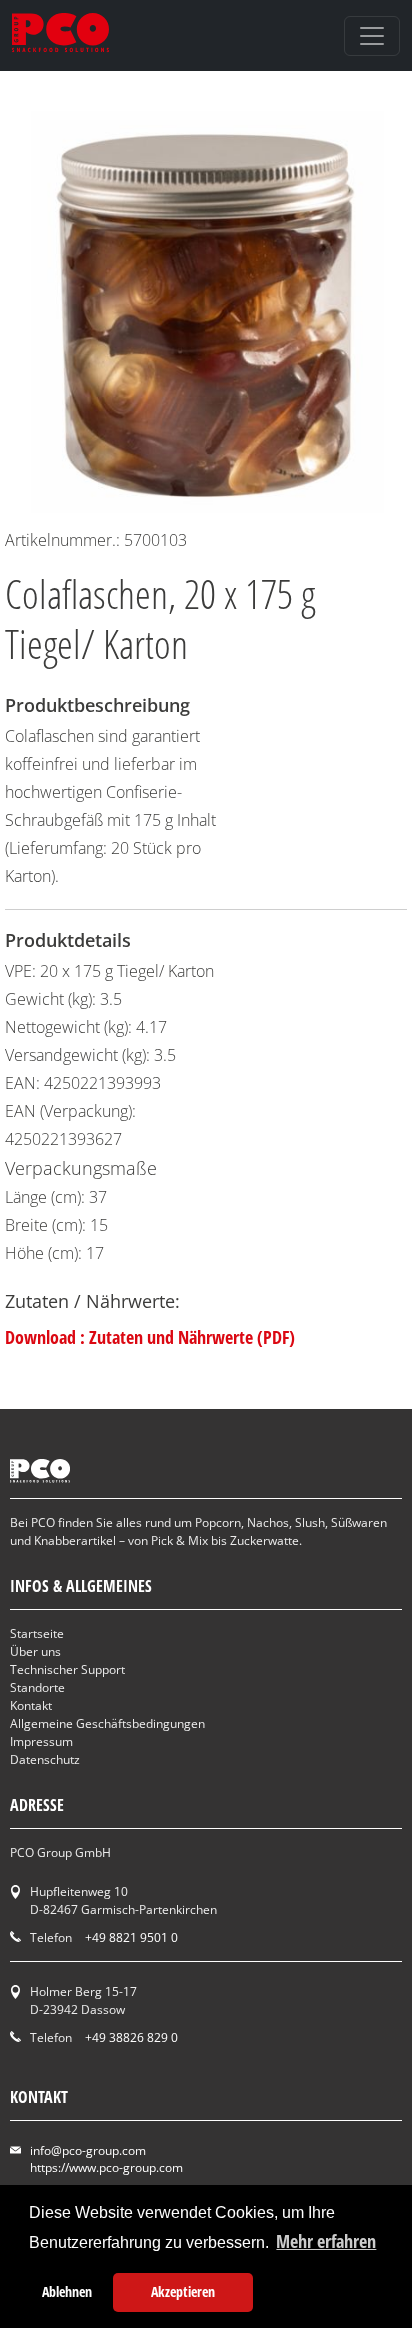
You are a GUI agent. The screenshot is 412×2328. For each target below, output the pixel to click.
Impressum (41, 1741)
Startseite (37, 1633)
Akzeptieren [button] (183, 2291)
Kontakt (31, 1705)
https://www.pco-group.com (106, 2167)
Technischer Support (67, 1669)
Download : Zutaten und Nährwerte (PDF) (150, 1337)
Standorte (37, 1687)
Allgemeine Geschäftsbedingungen (107, 1723)
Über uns (35, 1651)
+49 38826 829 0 (131, 2037)
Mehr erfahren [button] (326, 2241)
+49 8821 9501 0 (131, 1937)
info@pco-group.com (88, 2150)
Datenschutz (45, 1759)
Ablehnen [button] (67, 2291)
